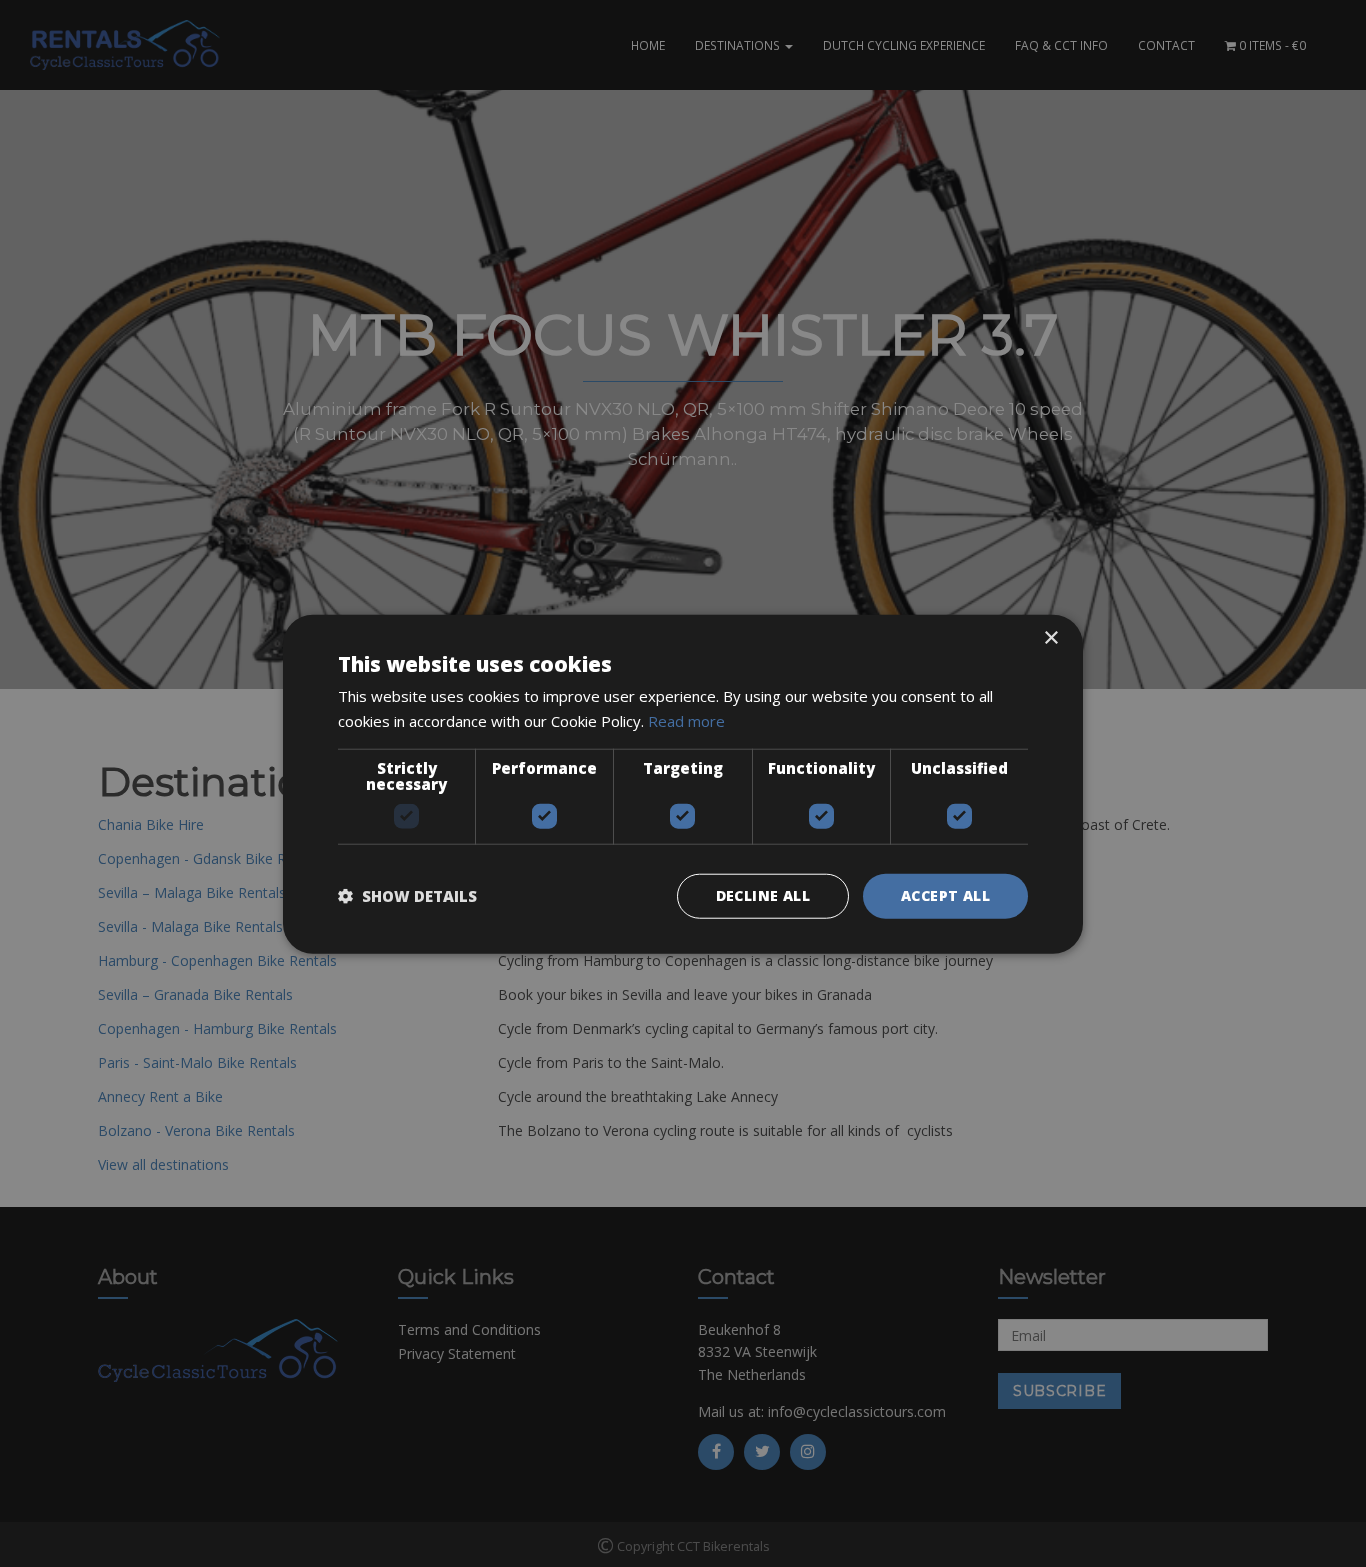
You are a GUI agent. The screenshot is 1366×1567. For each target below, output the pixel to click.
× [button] (1050, 637)
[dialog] (683, 783)
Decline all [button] (763, 894)
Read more (686, 720)
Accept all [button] (945, 894)
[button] (407, 895)
